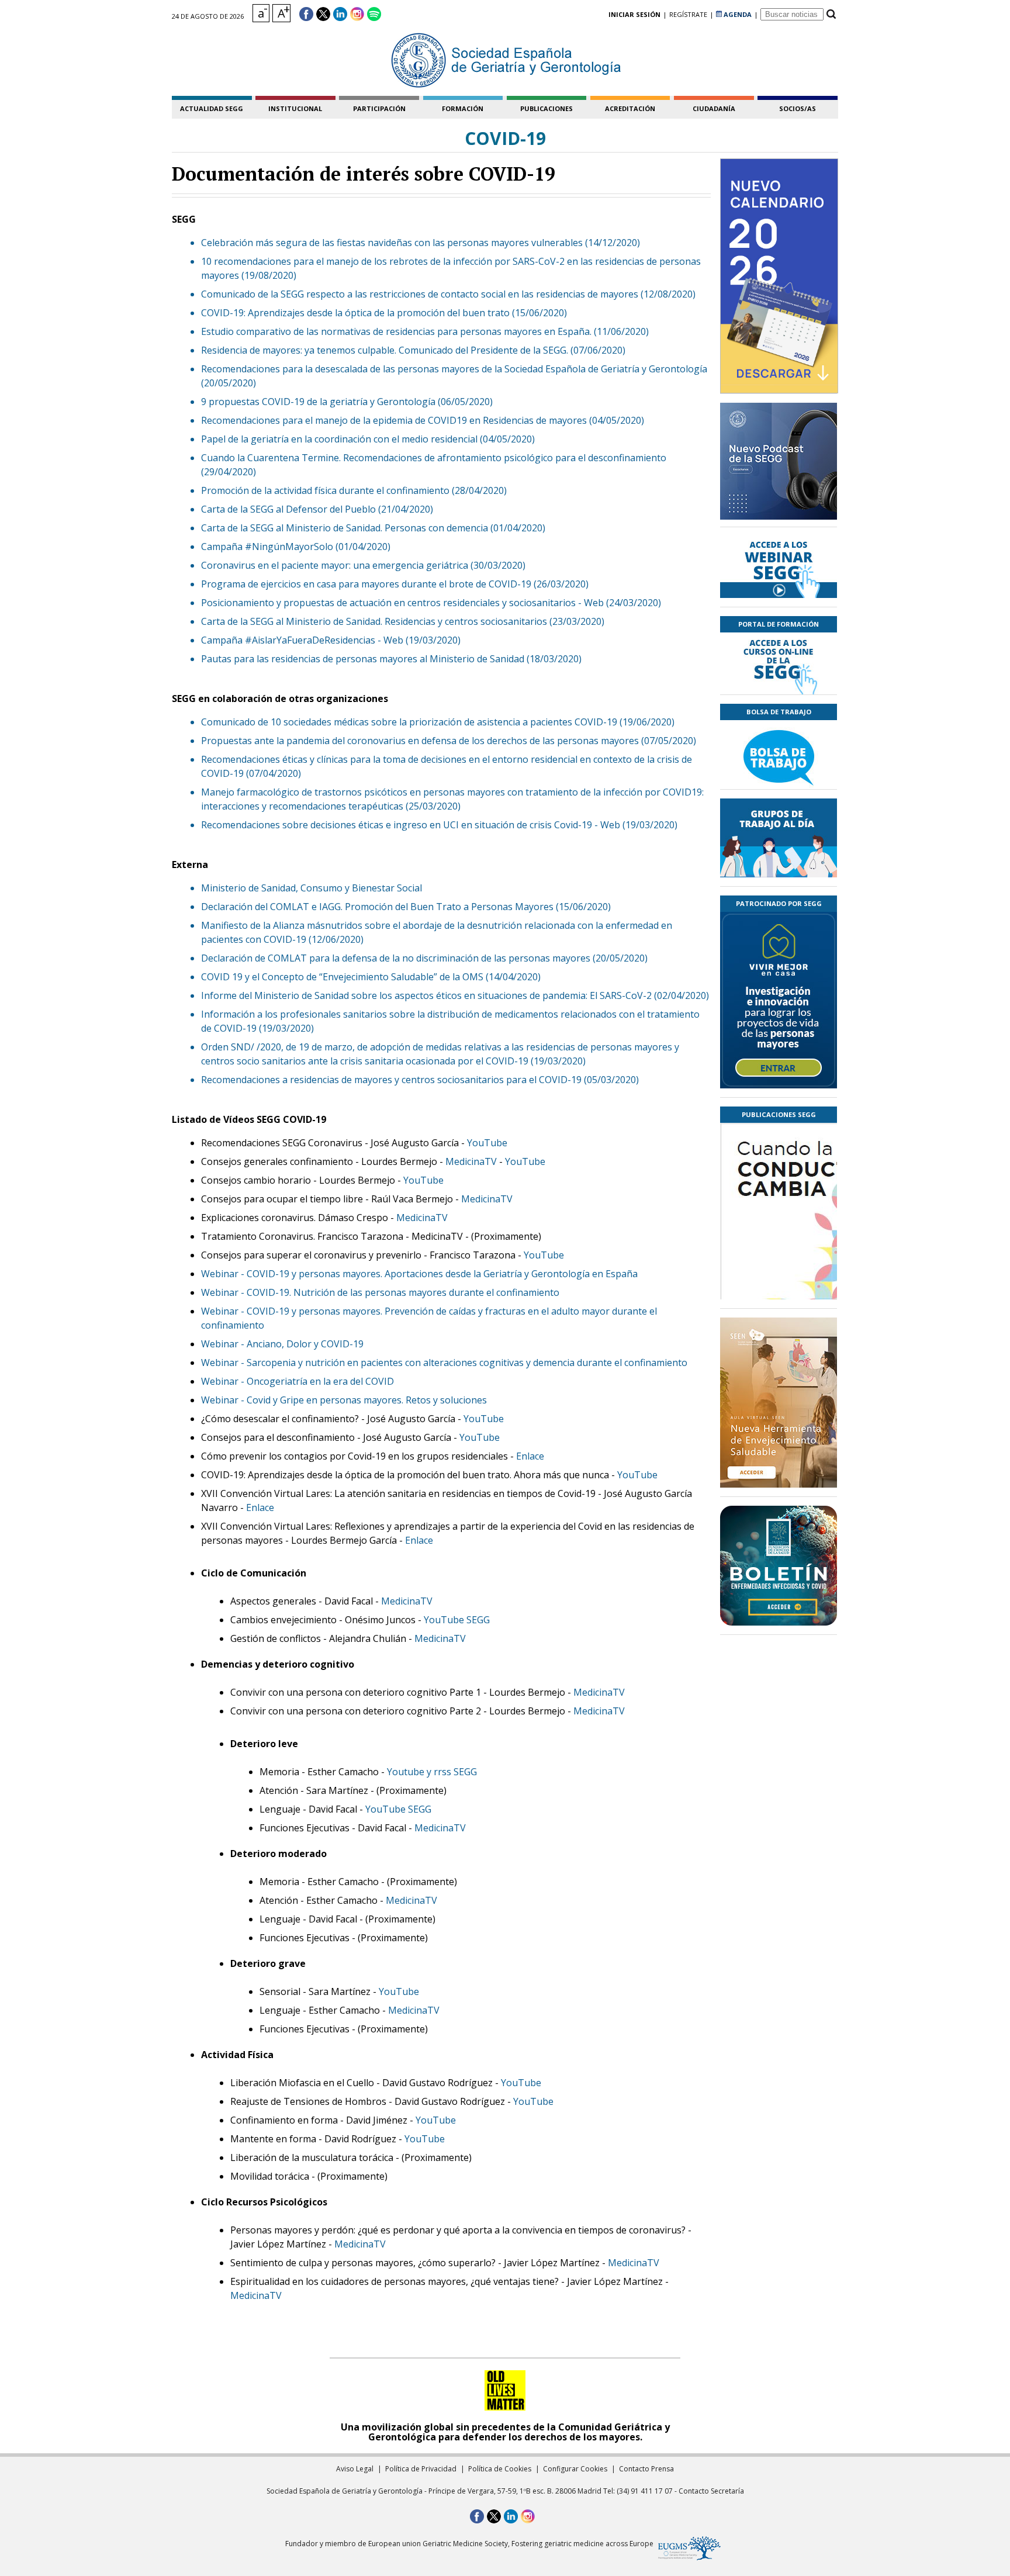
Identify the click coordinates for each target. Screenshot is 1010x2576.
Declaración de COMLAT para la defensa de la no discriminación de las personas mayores (396, 958)
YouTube (487, 1143)
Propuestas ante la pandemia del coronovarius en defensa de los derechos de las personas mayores (420, 741)
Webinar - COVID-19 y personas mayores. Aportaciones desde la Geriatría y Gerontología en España (419, 1274)
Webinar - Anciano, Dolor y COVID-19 (282, 1344)
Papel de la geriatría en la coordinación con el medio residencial (339, 439)
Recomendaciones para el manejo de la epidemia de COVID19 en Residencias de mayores (394, 420)
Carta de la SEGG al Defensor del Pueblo (288, 509)
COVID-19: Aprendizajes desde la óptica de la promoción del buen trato (355, 313)
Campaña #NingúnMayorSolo (267, 547)
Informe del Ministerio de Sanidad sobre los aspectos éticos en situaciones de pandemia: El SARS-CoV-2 (426, 995)
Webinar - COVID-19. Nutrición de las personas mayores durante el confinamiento (380, 1292)
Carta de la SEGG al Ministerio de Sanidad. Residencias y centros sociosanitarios (374, 621)
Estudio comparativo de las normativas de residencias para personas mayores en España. (396, 331)
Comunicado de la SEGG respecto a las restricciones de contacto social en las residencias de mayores (420, 294)
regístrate (688, 14)
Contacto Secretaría (711, 2491)
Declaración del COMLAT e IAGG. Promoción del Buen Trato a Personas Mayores (377, 907)
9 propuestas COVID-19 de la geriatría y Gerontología (318, 402)
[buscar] (831, 14)
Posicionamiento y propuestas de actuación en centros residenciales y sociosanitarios (388, 603)
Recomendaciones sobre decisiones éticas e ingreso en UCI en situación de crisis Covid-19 (397, 825)
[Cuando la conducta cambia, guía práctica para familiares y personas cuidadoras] (779, 1280)
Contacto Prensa (646, 2469)
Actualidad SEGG (212, 108)
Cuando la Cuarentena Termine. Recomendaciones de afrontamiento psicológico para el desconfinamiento (434, 458)
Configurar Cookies (575, 2469)
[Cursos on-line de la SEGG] (779, 663)
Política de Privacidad (421, 2469)
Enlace (530, 1456)
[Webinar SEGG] (779, 567)
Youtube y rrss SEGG (432, 1772)
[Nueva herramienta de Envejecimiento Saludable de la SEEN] (779, 1403)
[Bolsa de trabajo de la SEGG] (779, 755)
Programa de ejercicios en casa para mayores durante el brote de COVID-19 (366, 584)
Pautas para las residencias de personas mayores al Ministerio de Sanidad (363, 659)
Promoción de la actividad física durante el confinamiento (325, 490)
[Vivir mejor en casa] (779, 1000)
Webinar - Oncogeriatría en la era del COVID (298, 1381)
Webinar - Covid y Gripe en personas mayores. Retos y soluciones (344, 1400)
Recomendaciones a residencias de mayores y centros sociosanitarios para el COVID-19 (391, 1080)
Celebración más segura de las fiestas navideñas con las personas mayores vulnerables (392, 243)
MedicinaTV (471, 1161)
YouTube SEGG (457, 1620)
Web (594, 603)
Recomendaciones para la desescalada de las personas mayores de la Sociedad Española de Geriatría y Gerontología (454, 369)
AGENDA (737, 14)
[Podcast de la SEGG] (779, 465)
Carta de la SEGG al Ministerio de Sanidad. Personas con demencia (345, 528)
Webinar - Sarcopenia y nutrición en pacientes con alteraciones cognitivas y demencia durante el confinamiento (444, 1363)
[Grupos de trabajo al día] (779, 838)
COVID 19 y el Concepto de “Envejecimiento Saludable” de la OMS (342, 977)
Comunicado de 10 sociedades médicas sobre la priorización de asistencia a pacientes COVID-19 (409, 722)
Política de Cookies (500, 2469)
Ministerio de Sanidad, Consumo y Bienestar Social (312, 888)
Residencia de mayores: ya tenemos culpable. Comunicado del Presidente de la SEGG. (385, 350)
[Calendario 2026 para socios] (779, 276)
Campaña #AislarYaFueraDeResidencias (288, 640)
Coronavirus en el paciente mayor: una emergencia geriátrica (335, 565)
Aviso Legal (355, 2469)
